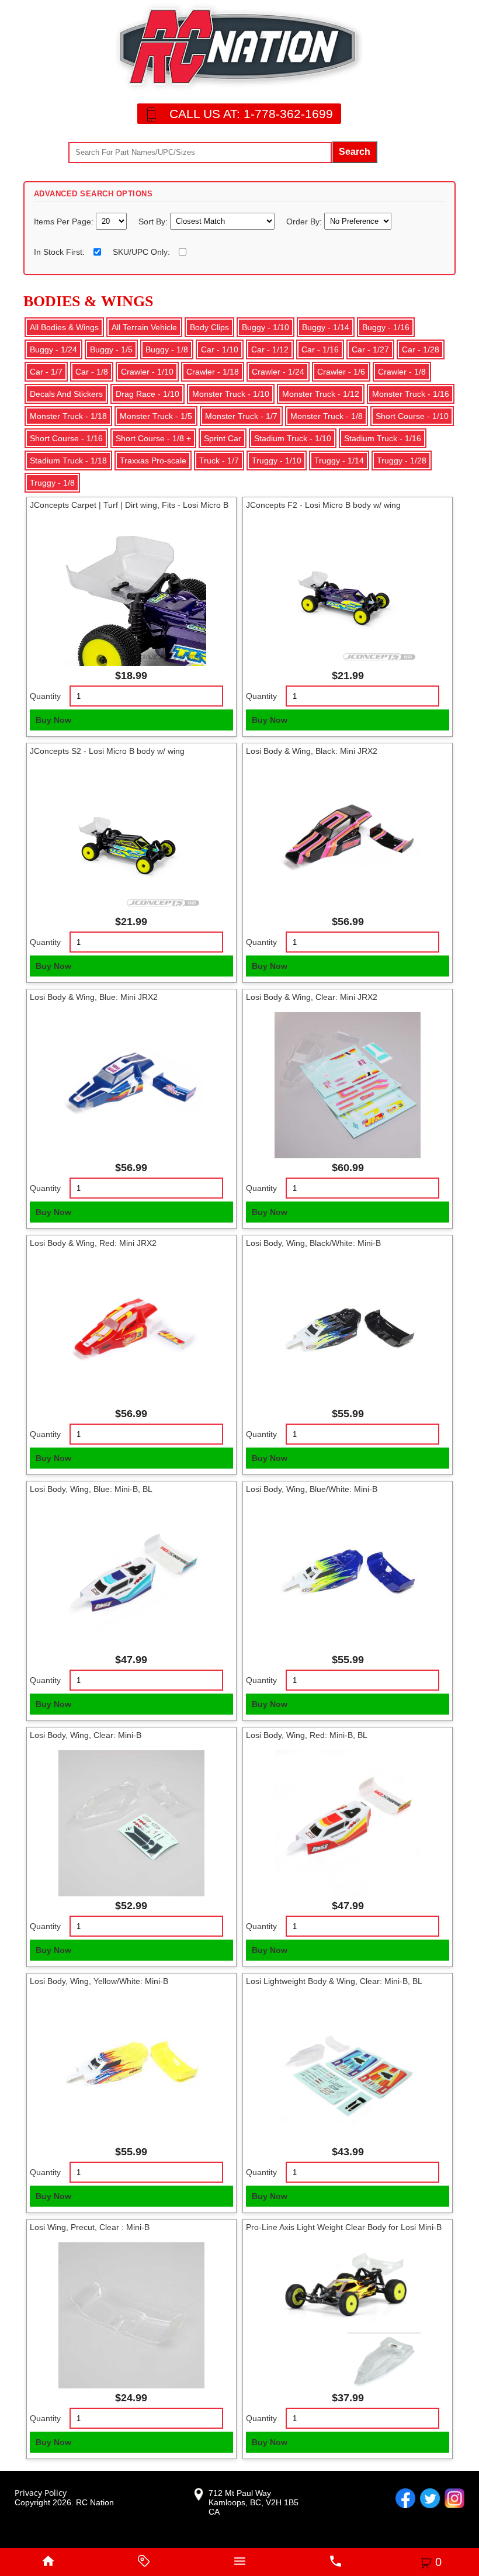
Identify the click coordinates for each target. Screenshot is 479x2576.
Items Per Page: (65, 221)
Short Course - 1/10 (412, 416)
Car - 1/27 (370, 349)
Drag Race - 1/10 (147, 394)
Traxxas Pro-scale (153, 461)
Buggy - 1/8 (167, 349)
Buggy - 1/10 (265, 327)
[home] (48, 2562)
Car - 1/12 (270, 349)
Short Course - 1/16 (66, 438)
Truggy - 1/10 (277, 461)
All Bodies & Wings (64, 327)
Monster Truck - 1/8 (327, 416)
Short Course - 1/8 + (153, 438)
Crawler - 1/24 (278, 372)
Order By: (305, 221)
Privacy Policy (41, 2493)
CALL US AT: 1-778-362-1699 (251, 114)
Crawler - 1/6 (341, 372)
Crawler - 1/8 (402, 372)
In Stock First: (59, 252)
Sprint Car (223, 438)
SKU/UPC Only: (141, 252)
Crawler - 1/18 (213, 372)
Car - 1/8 (92, 372)
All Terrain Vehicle (144, 327)
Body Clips (209, 327)
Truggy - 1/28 (402, 461)
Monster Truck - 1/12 (321, 394)
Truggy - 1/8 (52, 483)
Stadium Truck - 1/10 (293, 438)
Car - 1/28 (421, 349)
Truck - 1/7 (219, 461)
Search (355, 152)
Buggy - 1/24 (53, 349)
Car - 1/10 (220, 349)
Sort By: (154, 221)
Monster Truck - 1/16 (411, 394)
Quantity (45, 696)
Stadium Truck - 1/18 (68, 461)
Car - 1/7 (46, 372)
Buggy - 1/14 (326, 327)
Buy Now (53, 720)
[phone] (335, 2562)
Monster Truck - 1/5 (156, 416)
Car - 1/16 (320, 349)
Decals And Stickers (66, 394)
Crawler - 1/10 (147, 372)
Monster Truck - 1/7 (241, 416)
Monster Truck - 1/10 (231, 394)
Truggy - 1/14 (339, 461)
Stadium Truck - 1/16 (383, 438)
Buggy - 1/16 (386, 327)
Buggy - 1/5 (111, 349)
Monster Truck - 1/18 (68, 416)
